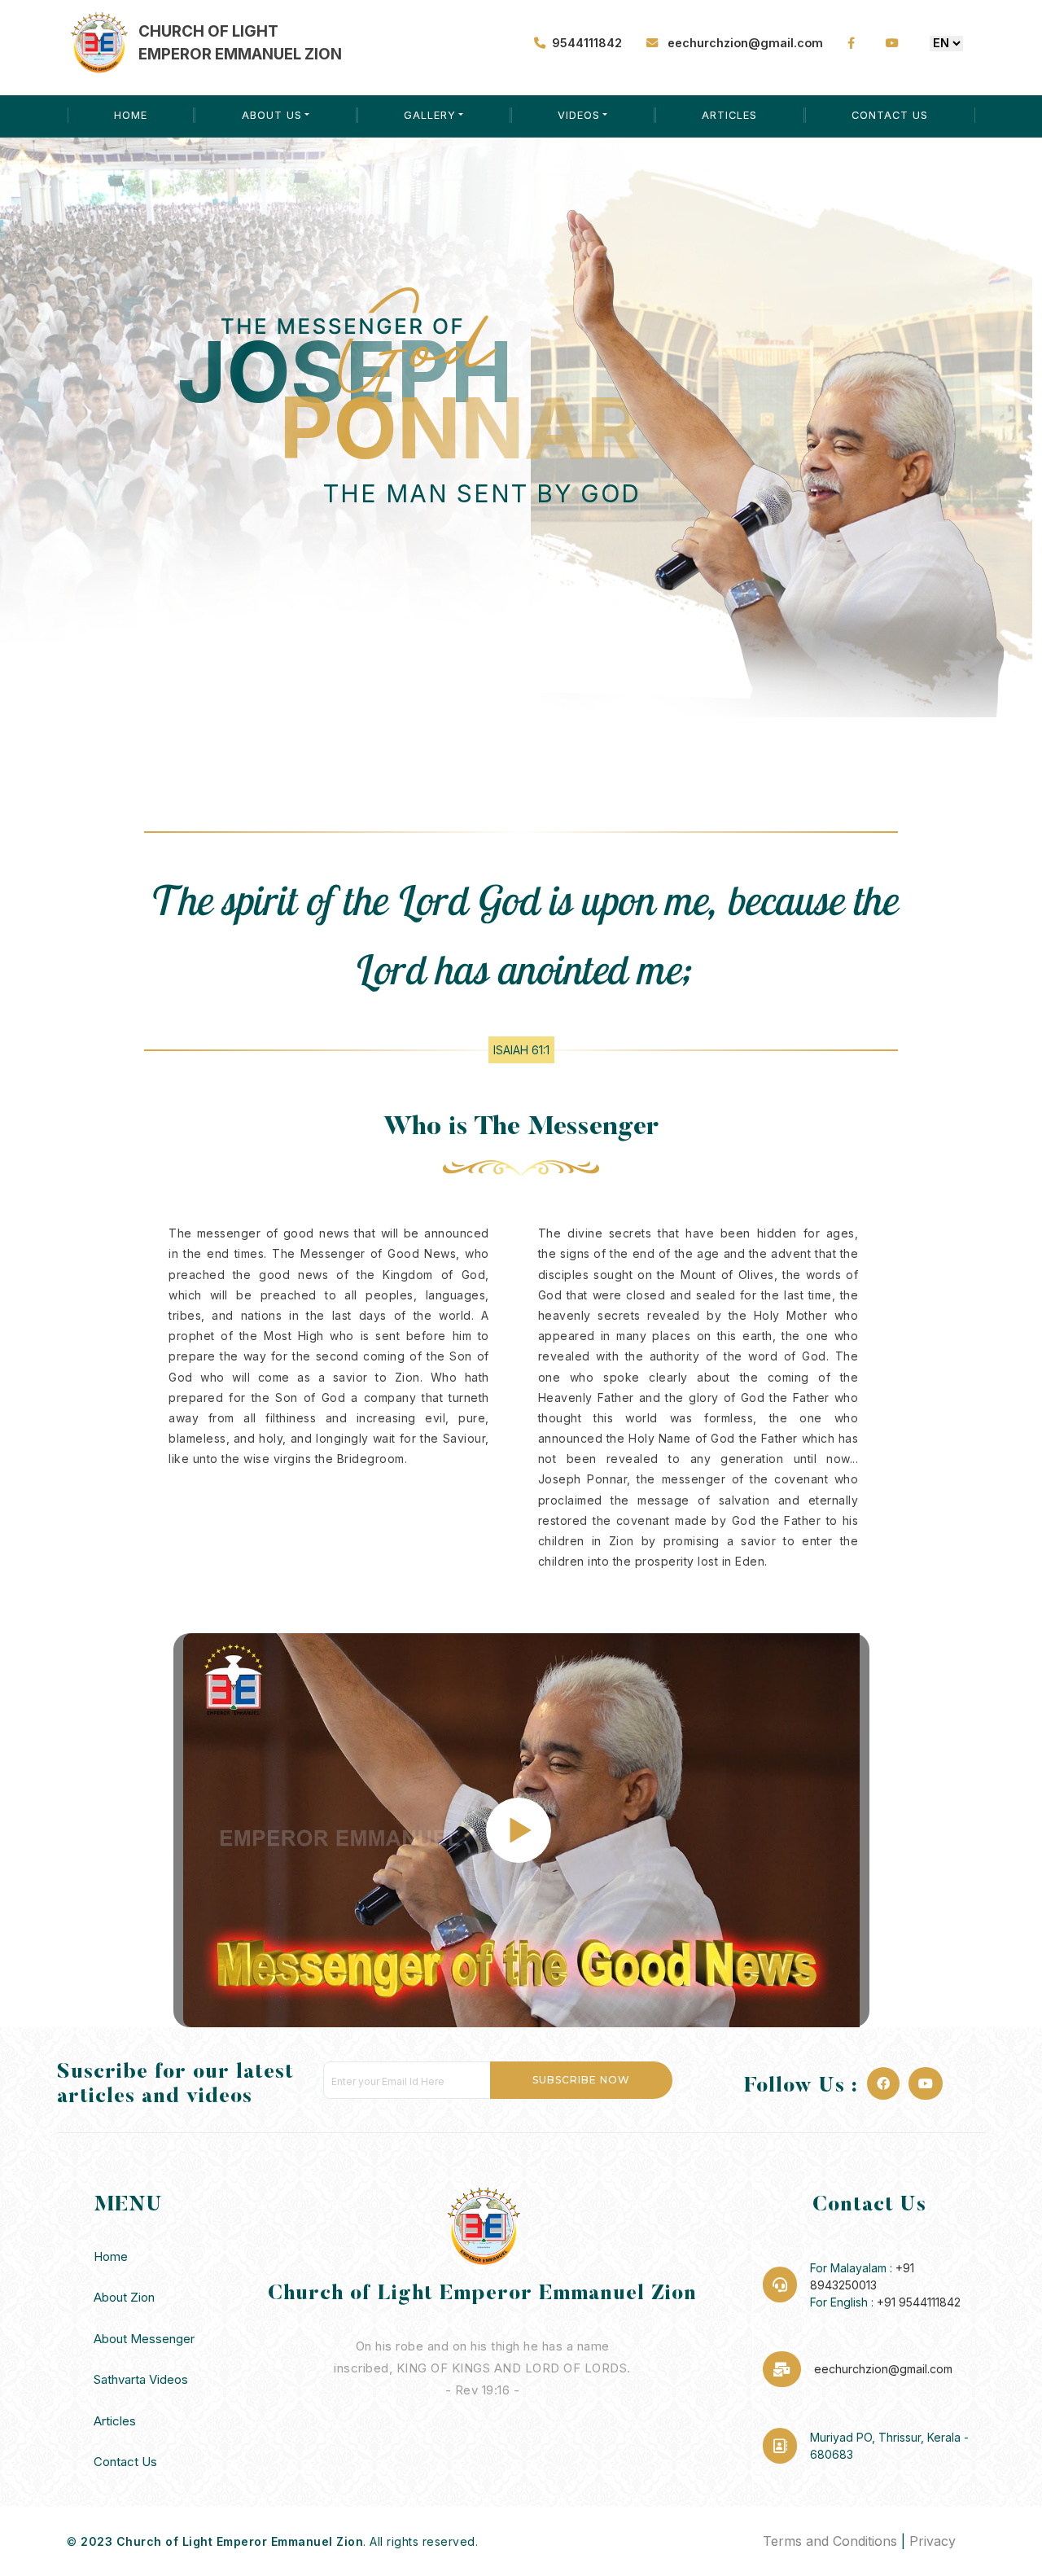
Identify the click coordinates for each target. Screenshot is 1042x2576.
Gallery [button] (430, 115)
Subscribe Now (581, 2080)
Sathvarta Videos (141, 2379)
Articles (729, 115)
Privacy (933, 2541)
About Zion (124, 2297)
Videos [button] (579, 115)
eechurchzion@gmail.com (744, 43)
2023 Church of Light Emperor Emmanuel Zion (222, 2541)
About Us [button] (272, 115)
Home (131, 115)
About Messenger (144, 2339)
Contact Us (890, 115)
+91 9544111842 (919, 2302)
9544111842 (587, 43)
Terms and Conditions (830, 2541)
